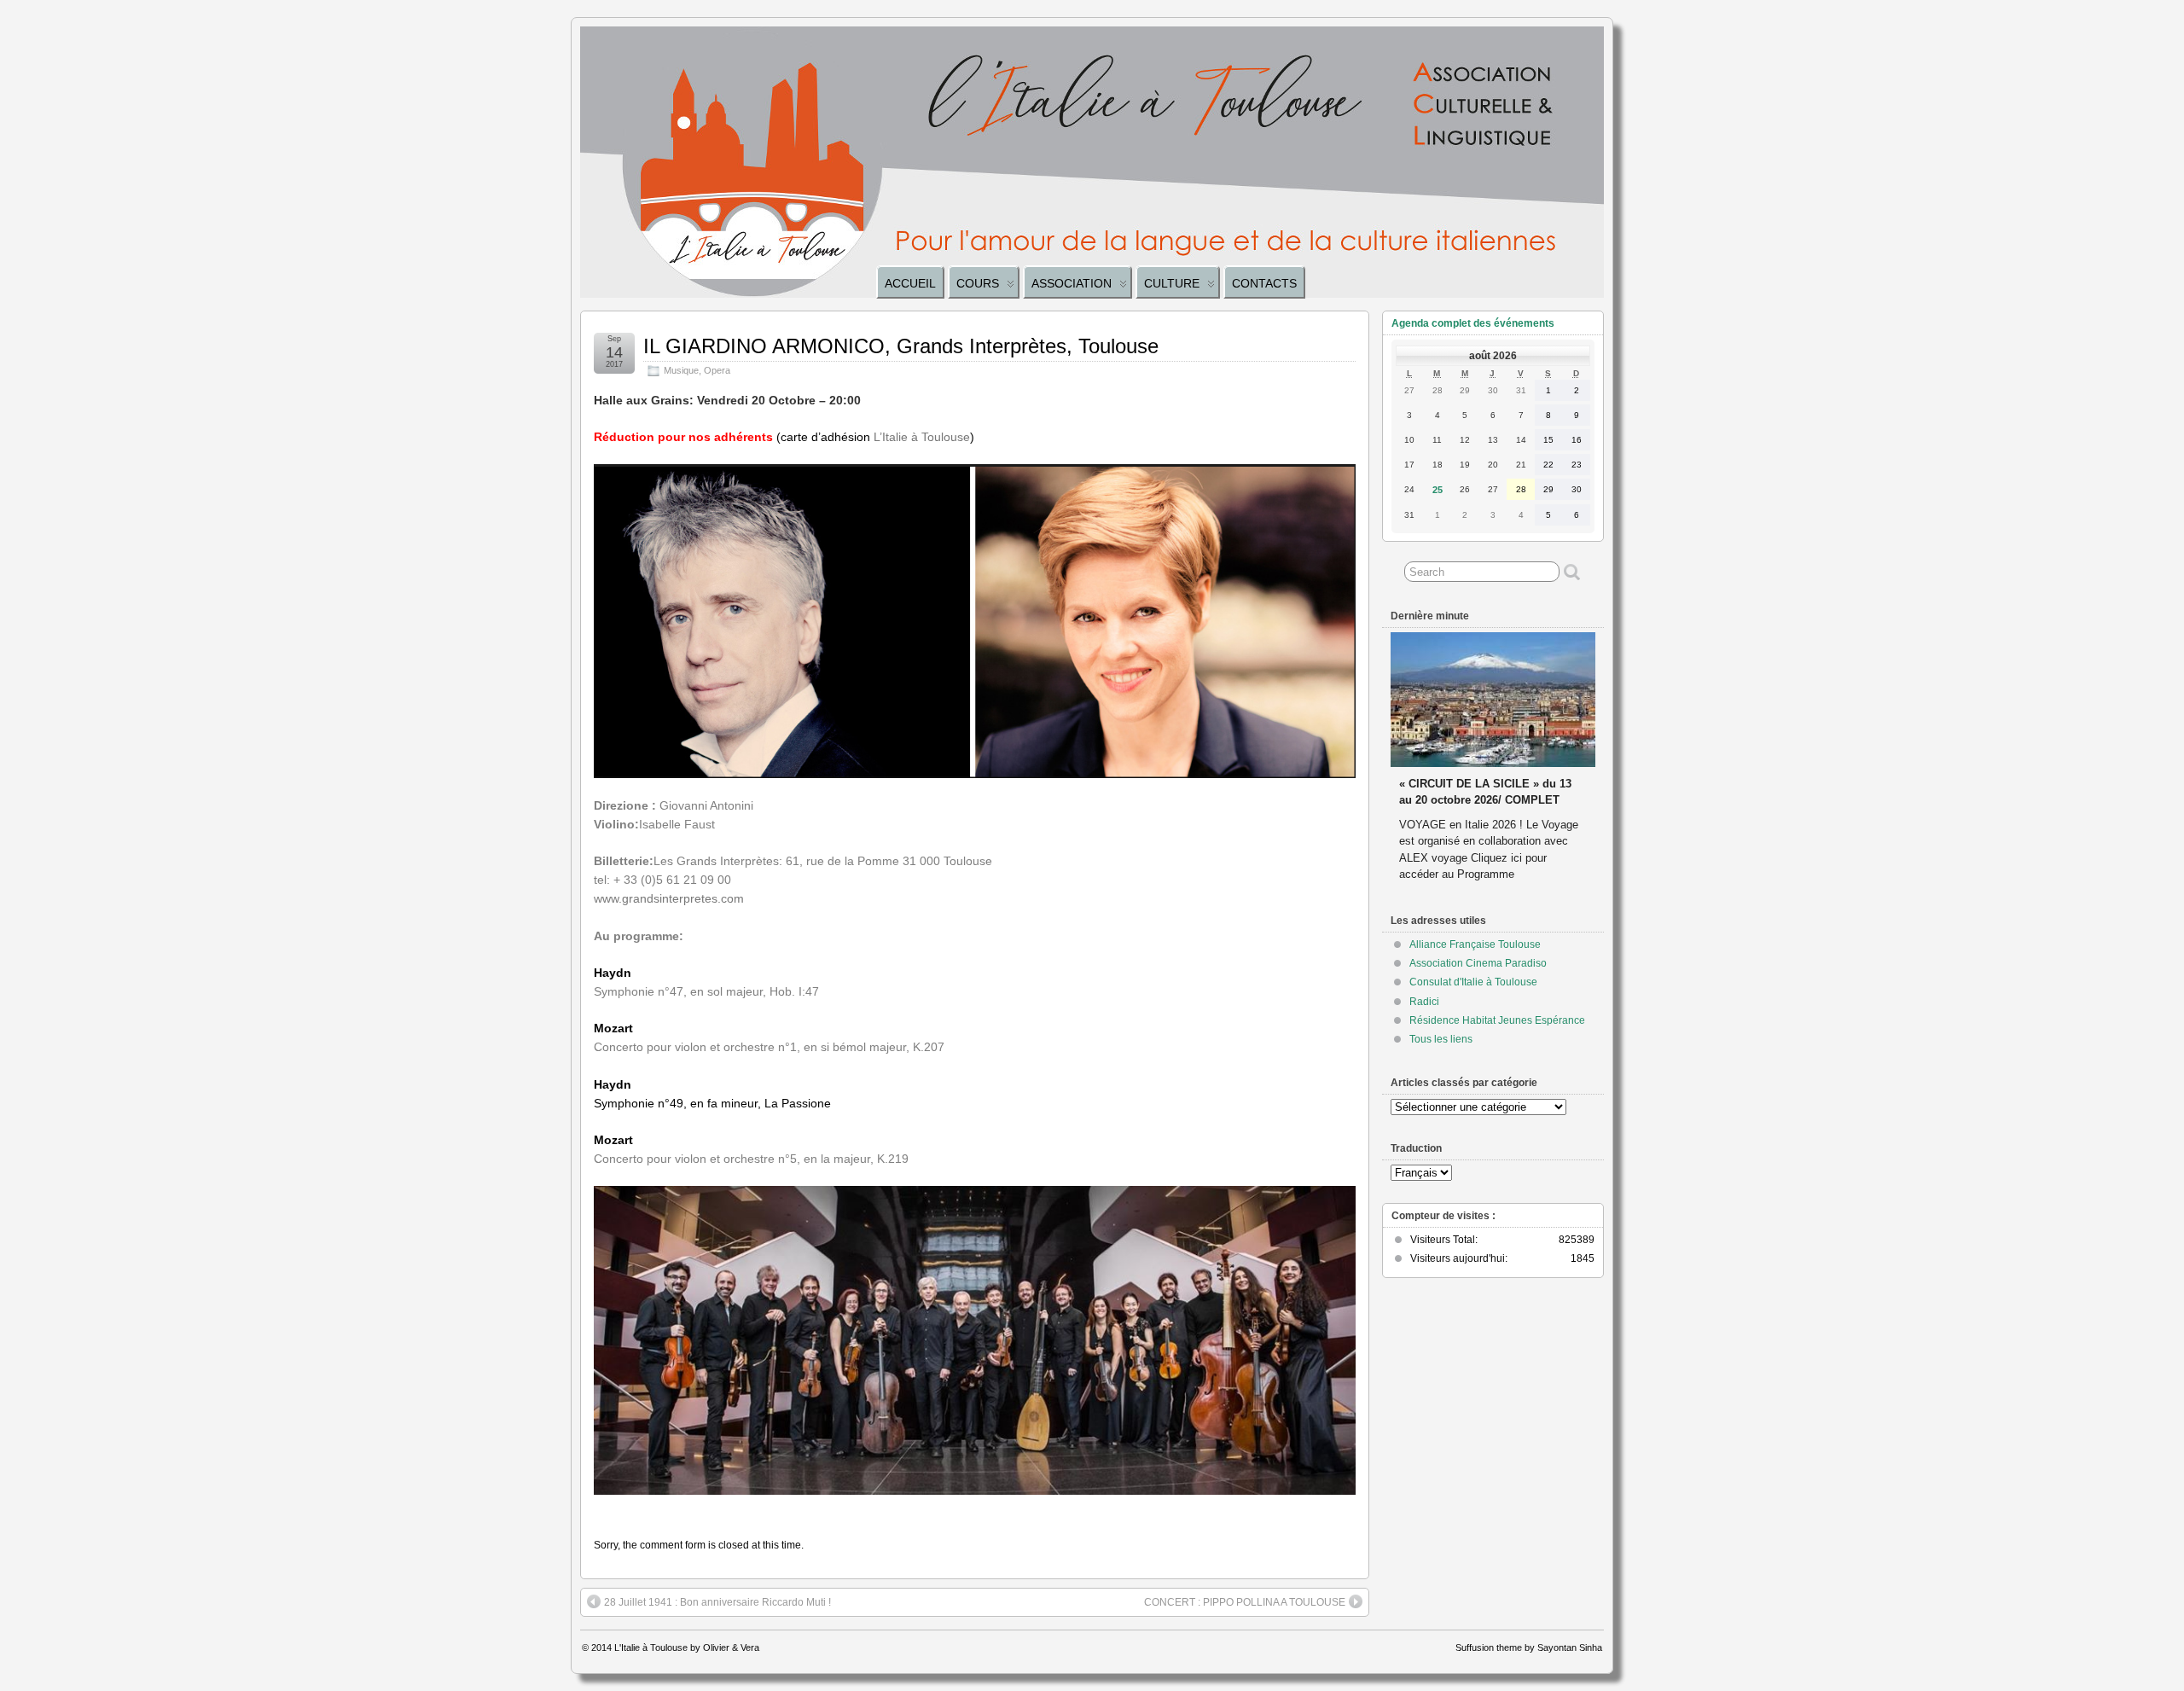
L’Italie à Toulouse (922, 437)
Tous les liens (1441, 1039)
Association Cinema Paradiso (1478, 963)
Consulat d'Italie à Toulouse (1473, 982)
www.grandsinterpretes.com (669, 898)
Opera (717, 370)
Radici (1424, 1002)
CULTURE (1172, 283)
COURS (978, 283)
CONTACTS (1264, 283)
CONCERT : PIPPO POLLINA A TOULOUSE (1245, 1602)
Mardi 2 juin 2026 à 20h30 (1466, 767)
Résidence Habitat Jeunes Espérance (1497, 1020)
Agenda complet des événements (1473, 323)
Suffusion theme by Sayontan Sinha (1529, 1647)
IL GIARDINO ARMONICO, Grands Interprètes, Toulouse (901, 346)
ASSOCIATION (1072, 283)
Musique (681, 370)
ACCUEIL (910, 283)
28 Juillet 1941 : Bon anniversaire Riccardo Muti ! (717, 1602)
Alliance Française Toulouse (1475, 944)
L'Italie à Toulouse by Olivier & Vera (687, 1647)
